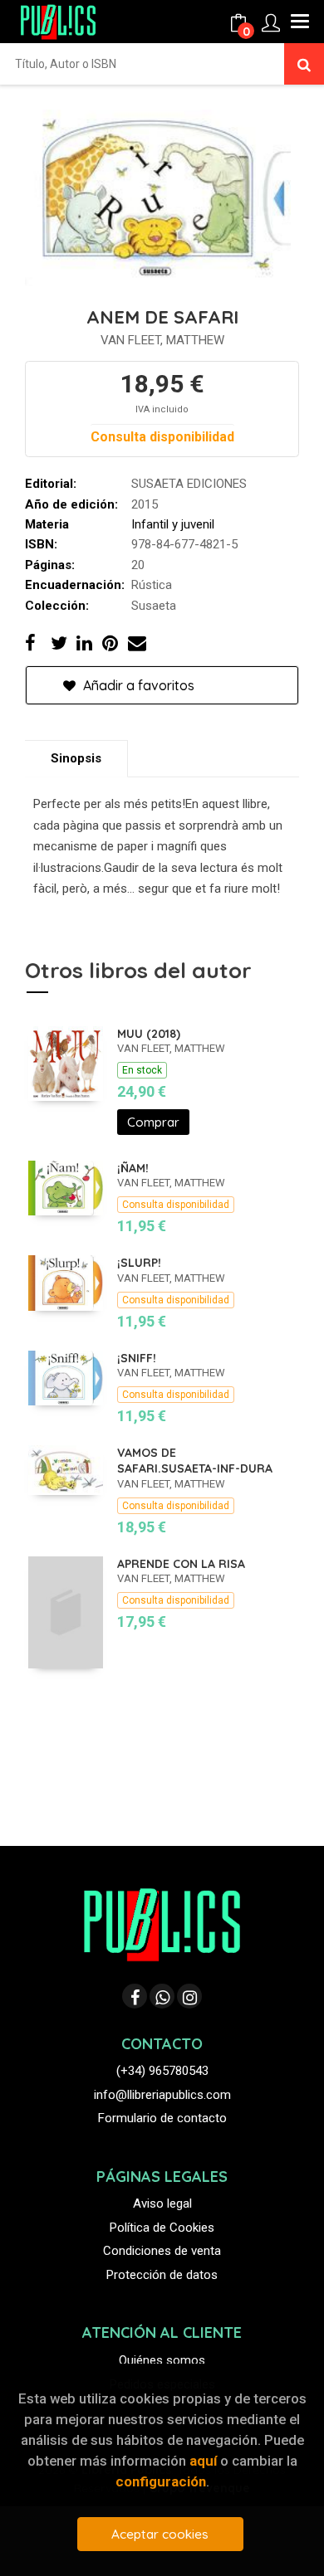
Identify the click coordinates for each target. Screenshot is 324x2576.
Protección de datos (162, 2275)
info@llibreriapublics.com (162, 2095)
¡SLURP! (139, 1263)
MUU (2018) (149, 1034)
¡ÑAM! (133, 1168)
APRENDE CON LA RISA (181, 1564)
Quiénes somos (162, 2360)
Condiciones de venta (162, 2251)
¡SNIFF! (137, 1358)
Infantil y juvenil (173, 524)
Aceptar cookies (160, 2534)
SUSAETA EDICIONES (189, 484)
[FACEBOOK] (135, 1996)
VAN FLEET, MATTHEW (162, 340)
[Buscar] (304, 64)
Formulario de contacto (162, 2118)
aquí (203, 2461)
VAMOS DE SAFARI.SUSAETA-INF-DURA (195, 1461)
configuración (161, 2481)
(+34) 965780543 (162, 2071)
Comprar (153, 1122)
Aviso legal (162, 2203)
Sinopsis (76, 758)
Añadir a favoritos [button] (137, 685)
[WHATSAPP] (162, 1996)
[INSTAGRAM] (189, 1996)
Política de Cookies (162, 2228)
